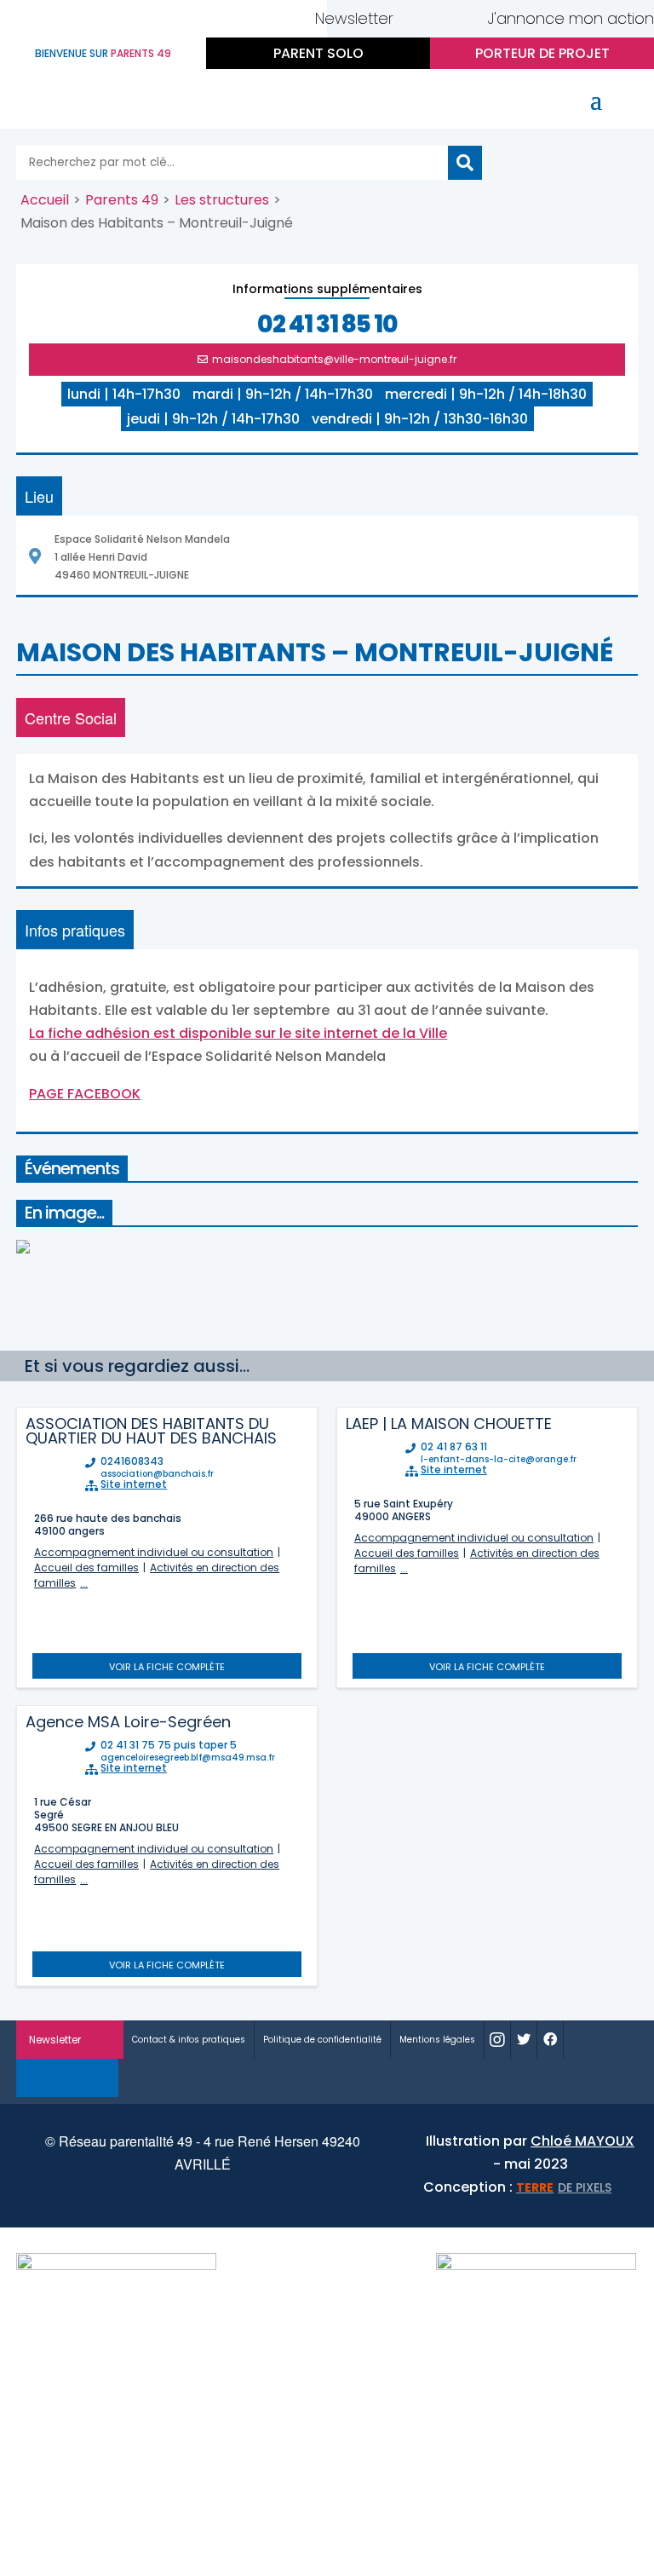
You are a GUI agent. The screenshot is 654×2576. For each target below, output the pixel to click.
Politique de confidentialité (322, 2040)
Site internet (134, 1484)
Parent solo (318, 53)
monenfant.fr (68, 2078)
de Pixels (564, 2187)
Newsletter (354, 18)
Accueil (45, 200)
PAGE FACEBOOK (85, 1094)
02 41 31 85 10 (327, 325)
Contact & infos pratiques (189, 2040)
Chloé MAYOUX (582, 2141)
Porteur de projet (542, 53)
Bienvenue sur (103, 53)
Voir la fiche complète (167, 1667)
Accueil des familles (86, 1567)
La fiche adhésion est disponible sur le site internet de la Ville (238, 1033)
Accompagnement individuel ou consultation (154, 1552)
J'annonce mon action (571, 18)
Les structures (222, 200)
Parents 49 (122, 200)
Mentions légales (437, 2040)
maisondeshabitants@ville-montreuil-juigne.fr (334, 359)
